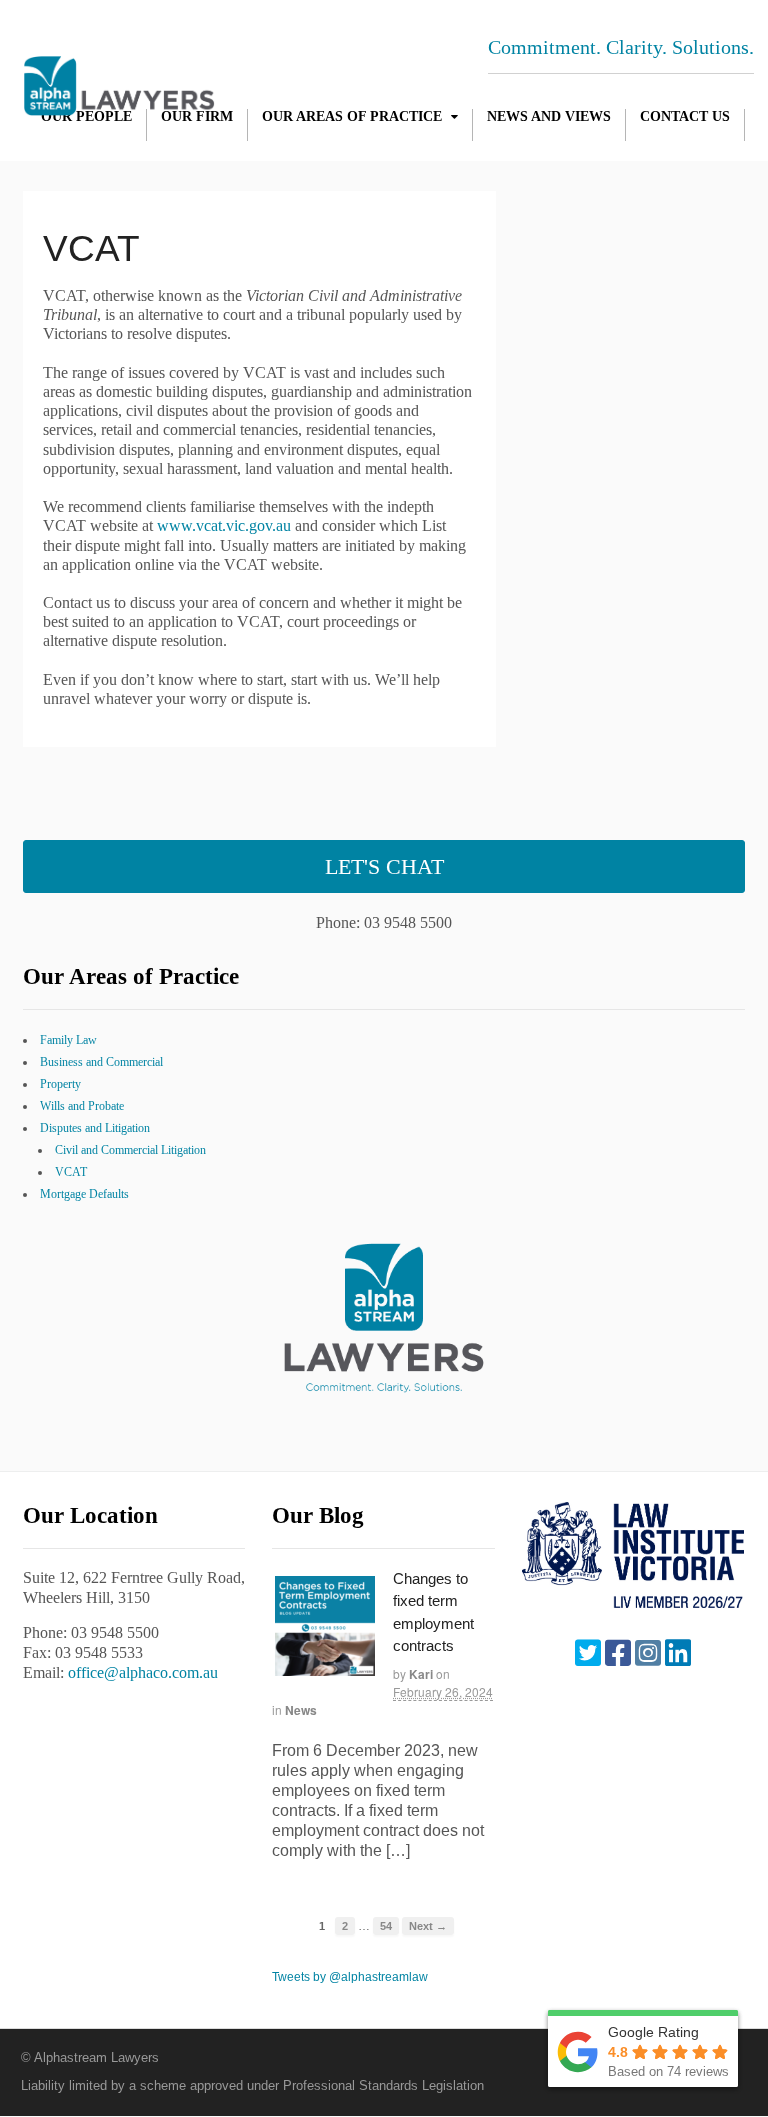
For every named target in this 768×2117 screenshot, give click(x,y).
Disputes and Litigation (95, 1128)
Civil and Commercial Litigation (130, 1150)
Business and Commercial (101, 1062)
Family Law (68, 1040)
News (301, 1710)
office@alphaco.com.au (143, 1672)
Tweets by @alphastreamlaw (350, 1977)
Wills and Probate (82, 1106)
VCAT (71, 1172)
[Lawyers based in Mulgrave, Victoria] (119, 105)
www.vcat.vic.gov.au (224, 525)
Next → (428, 1926)
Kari (421, 1674)
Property (60, 1084)
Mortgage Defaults (84, 1194)
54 (386, 1926)
